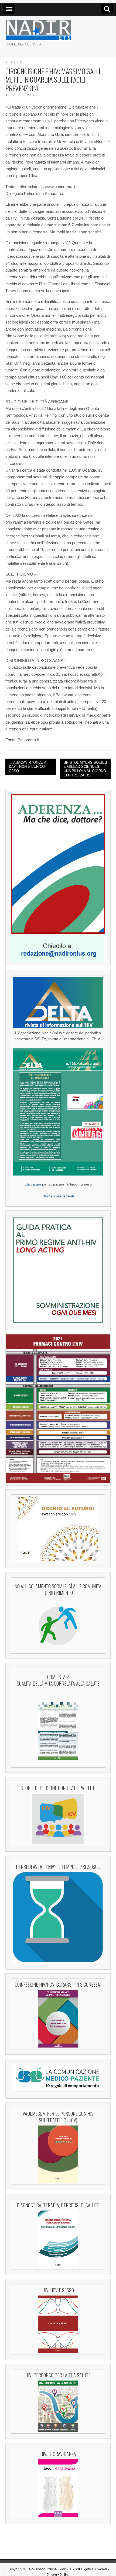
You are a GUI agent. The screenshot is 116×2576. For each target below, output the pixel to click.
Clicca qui (33, 1184)
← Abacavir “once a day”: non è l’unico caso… (28, 767)
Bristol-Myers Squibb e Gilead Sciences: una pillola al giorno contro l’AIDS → (85, 769)
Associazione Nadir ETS (54, 2569)
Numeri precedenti (58, 1196)
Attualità (14, 62)
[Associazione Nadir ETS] (38, 28)
